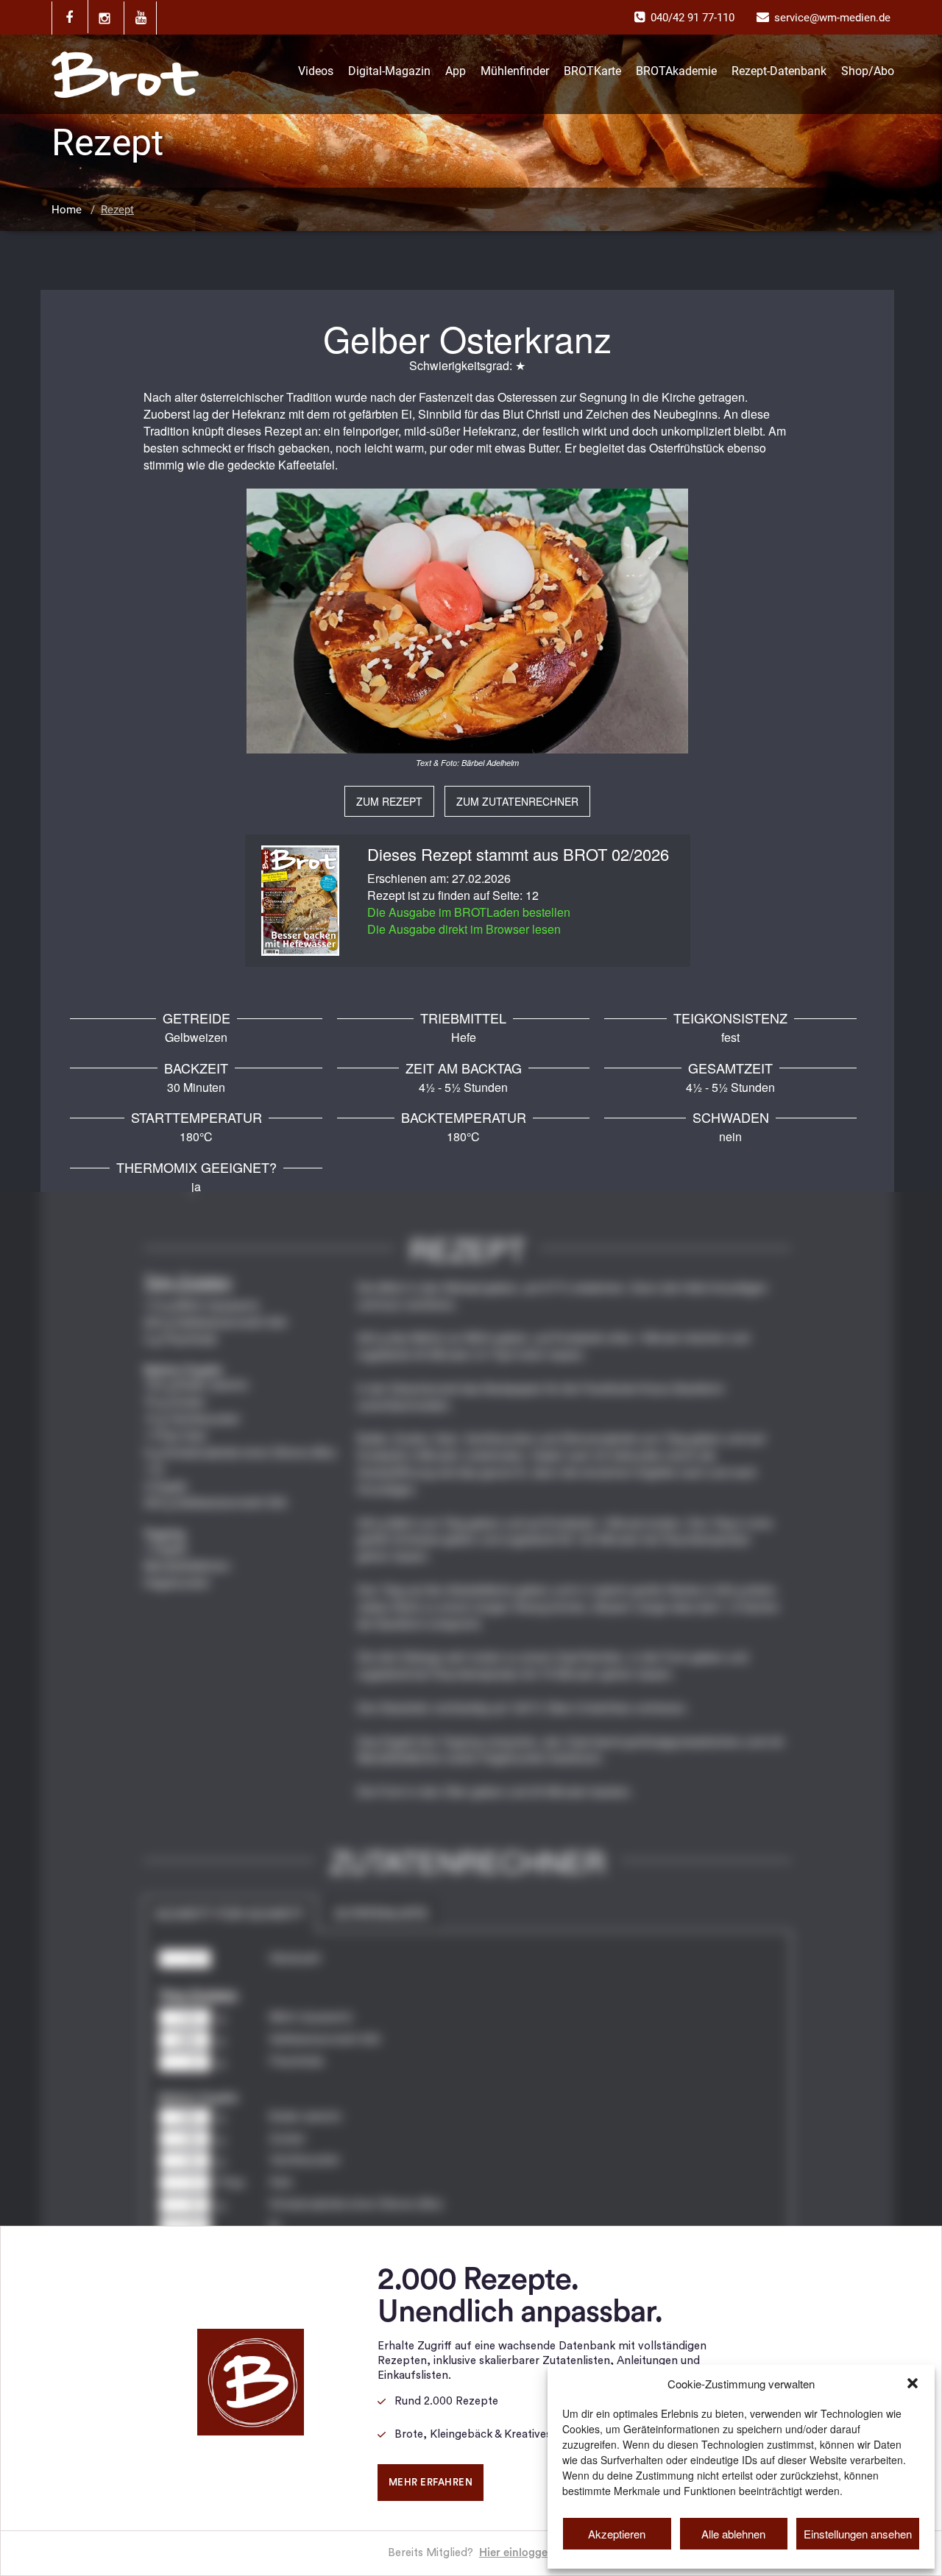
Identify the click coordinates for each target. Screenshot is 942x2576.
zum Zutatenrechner (517, 801)
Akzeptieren (617, 2534)
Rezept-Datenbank (779, 71)
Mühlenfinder (515, 71)
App (456, 71)
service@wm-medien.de (832, 18)
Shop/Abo (868, 71)
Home (67, 210)
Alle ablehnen (733, 2534)
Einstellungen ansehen (858, 2534)
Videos (316, 71)
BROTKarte (592, 71)
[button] (913, 2383)
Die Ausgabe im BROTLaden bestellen (469, 912)
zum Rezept (389, 801)
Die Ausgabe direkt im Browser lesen (464, 929)
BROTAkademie (676, 71)
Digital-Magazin (389, 71)
